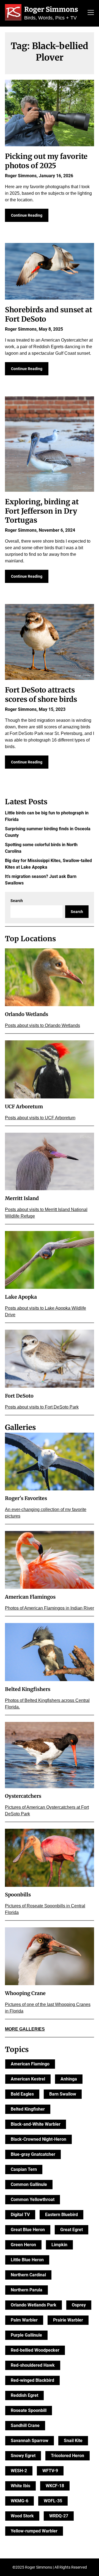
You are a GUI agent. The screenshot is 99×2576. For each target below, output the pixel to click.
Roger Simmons (51, 9)
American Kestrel (28, 2079)
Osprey (79, 2305)
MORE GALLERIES (25, 2029)
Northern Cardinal (28, 2275)
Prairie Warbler (68, 2320)
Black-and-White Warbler (36, 2124)
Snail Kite (73, 2441)
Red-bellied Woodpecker (35, 2350)
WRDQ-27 (59, 2516)
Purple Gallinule (26, 2335)
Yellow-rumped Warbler (34, 2531)
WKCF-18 (55, 2486)
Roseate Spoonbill (29, 2410)
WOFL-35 (53, 2501)
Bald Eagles (22, 2094)
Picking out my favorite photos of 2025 (46, 161)
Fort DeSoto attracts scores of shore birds (41, 695)
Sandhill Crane (25, 2425)
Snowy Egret (23, 2456)
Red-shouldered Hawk (33, 2365)
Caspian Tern (24, 2169)
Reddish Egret (24, 2395)
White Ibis (20, 2486)
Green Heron (23, 2245)
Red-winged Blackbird (32, 2380)
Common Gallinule (29, 2184)
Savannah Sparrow (30, 2441)
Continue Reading (27, 215)
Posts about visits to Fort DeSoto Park (42, 1407)
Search (17, 901)
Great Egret (71, 2230)
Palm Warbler (24, 2320)
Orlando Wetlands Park (34, 2305)
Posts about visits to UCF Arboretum (40, 1118)
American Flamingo (30, 2064)
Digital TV (20, 2215)
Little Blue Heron (27, 2260)
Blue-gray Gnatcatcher (33, 2154)
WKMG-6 (20, 2501)
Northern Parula (27, 2290)
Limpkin (59, 2245)
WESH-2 (19, 2471)
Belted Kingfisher (28, 2109)
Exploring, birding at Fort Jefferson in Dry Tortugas (42, 511)
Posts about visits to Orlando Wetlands (42, 1025)
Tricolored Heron (68, 2456)
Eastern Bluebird (61, 2215)
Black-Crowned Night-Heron (38, 2139)
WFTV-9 (50, 2471)
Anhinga (69, 2079)
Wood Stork (22, 2516)
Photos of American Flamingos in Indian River (50, 1608)
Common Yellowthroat (33, 2199)
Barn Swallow (63, 2094)
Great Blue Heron (28, 2230)
